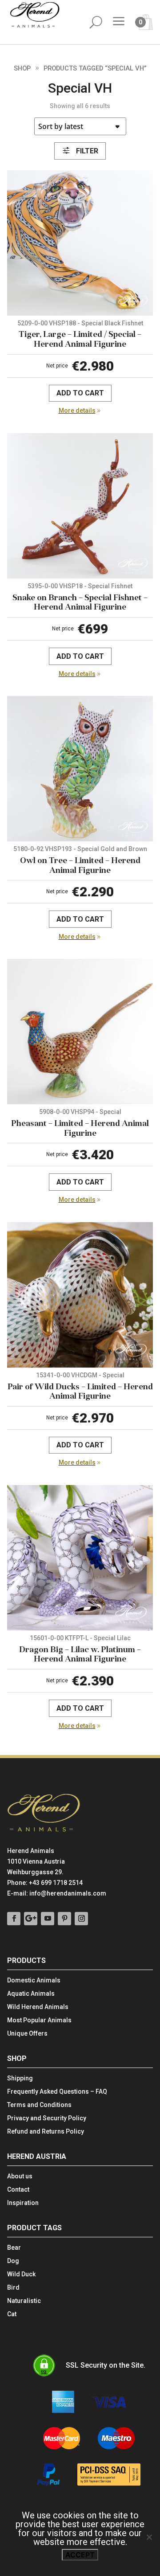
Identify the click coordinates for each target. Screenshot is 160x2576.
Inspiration (23, 2203)
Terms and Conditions (39, 2105)
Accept (80, 2555)
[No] (149, 2537)
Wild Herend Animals (38, 2007)
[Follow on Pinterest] (64, 1919)
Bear (14, 2248)
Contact (18, 2190)
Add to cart (80, 393)
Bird (13, 2288)
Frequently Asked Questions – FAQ (57, 2092)
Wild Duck (21, 2274)
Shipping (20, 2078)
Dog (13, 2261)
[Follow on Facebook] (14, 1919)
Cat (12, 2314)
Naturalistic (24, 2301)
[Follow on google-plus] (31, 1919)
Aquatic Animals (31, 1994)
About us (20, 2176)
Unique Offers (27, 2034)
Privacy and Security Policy (47, 2118)
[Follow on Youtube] (48, 1919)
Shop (22, 68)
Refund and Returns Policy (46, 2132)
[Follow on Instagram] (81, 1919)
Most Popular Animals (39, 2020)
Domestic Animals (34, 1980)
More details (77, 410)
